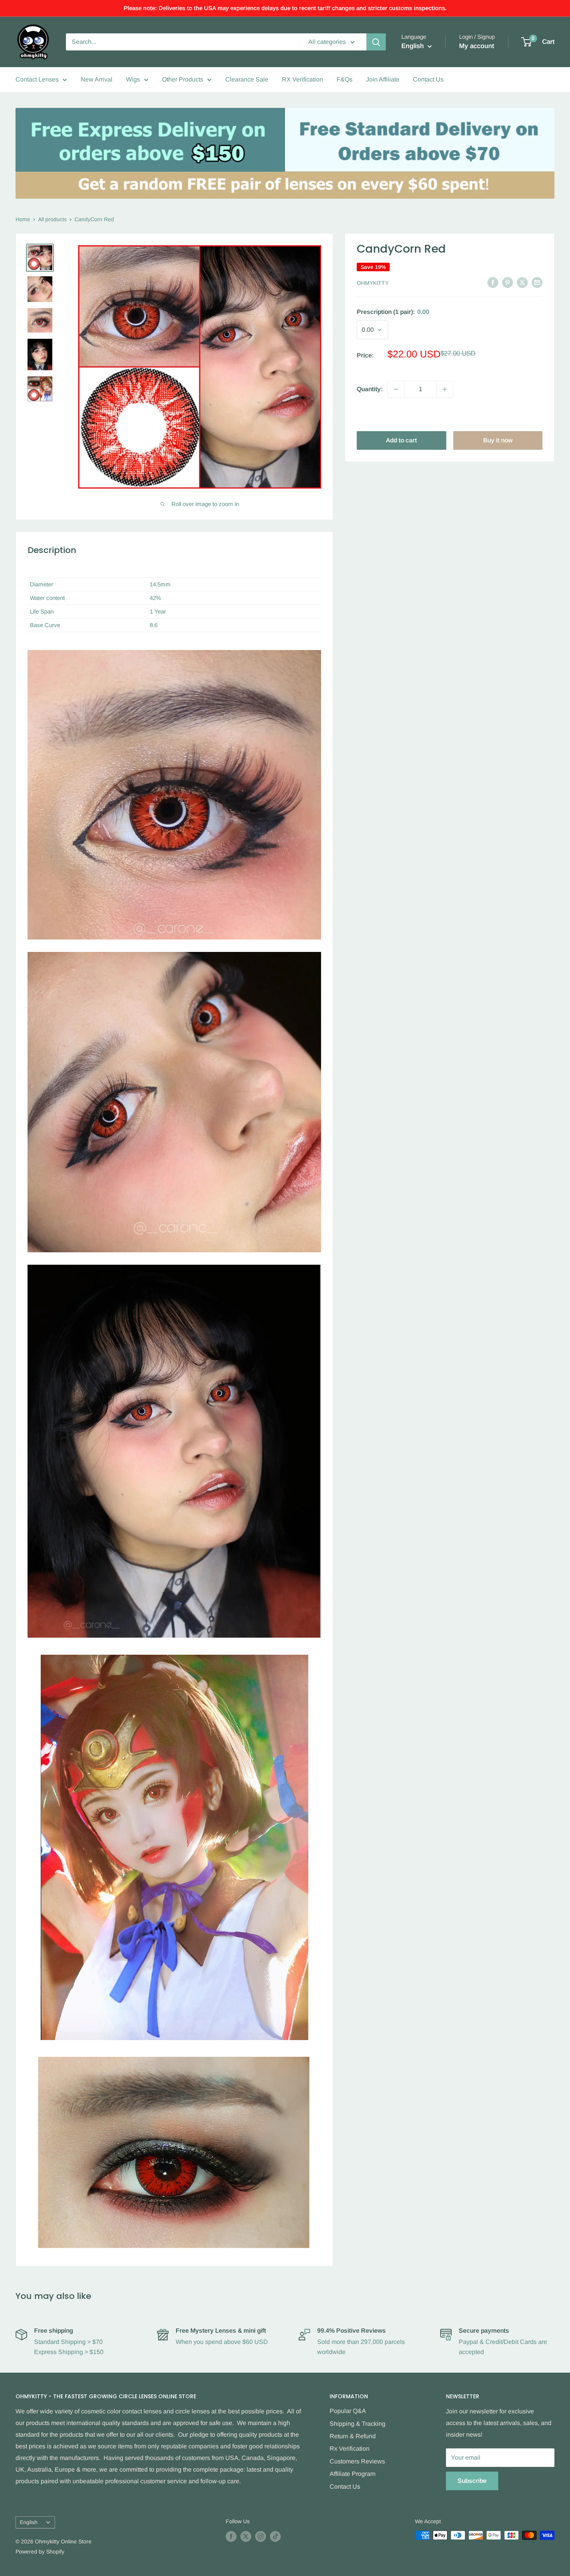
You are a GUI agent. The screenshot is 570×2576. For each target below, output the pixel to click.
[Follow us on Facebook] (231, 2536)
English (29, 2522)
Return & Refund (353, 2436)
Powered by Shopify (40, 2552)
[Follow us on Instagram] (261, 2536)
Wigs (133, 79)
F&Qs (345, 79)
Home (23, 219)
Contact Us (428, 79)
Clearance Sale (247, 79)
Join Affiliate (383, 79)
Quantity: (370, 389)
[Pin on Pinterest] (508, 282)
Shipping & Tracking (358, 2424)
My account (477, 46)
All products (52, 219)
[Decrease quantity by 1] (396, 389)
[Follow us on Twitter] (246, 2536)
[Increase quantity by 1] (445, 389)
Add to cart (401, 440)
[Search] (376, 42)
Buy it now (498, 440)
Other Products (183, 79)
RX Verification (302, 79)
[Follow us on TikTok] (275, 2536)
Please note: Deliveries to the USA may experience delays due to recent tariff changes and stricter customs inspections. (285, 8)
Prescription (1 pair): (393, 312)
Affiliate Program (352, 2474)
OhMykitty (373, 283)
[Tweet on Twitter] (522, 282)
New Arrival (97, 79)
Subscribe (472, 2481)
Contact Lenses (37, 79)
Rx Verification (350, 2449)
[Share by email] (537, 282)
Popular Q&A (348, 2411)
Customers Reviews (357, 2461)
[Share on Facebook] (493, 282)
